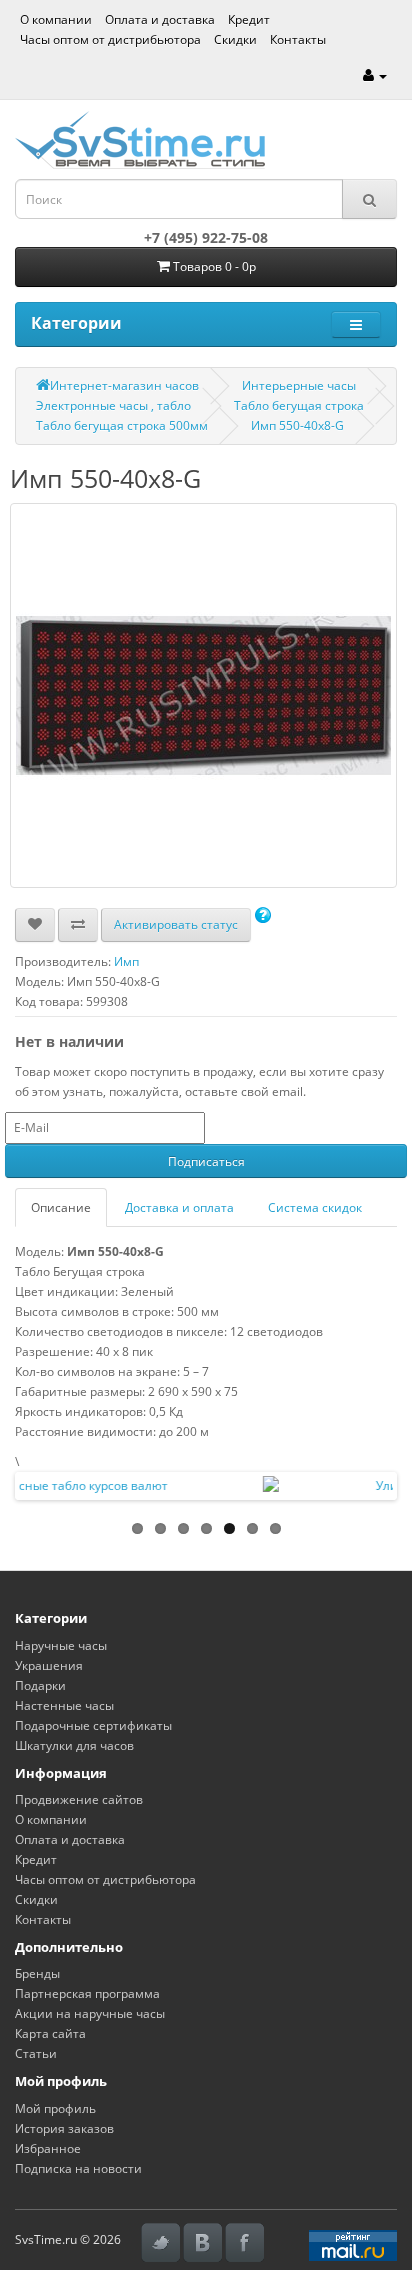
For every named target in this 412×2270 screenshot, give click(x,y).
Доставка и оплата (179, 1207)
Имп (126, 961)
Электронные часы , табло (113, 405)
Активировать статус (176, 924)
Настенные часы (64, 1705)
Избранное (48, 2148)
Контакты (298, 39)
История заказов (64, 2128)
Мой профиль (55, 2108)
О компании (56, 19)
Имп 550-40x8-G (297, 425)
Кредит (249, 19)
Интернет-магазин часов (124, 385)
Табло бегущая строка (299, 405)
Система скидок (315, 1207)
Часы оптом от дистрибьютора (110, 39)
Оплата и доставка (160, 19)
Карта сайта (50, 2033)
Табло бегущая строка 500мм (122, 425)
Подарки (40, 1685)
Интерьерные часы (299, 385)
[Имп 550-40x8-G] (203, 695)
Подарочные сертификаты (93, 1725)
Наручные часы (61, 1645)
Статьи (36, 2053)
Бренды (37, 1973)
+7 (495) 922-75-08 (206, 237)
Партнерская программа (87, 1993)
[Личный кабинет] (375, 75)
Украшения (49, 1665)
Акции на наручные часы (90, 2013)
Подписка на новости (78, 2168)
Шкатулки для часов (74, 1745)
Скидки (235, 39)
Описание (61, 1207)
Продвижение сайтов (79, 1799)
